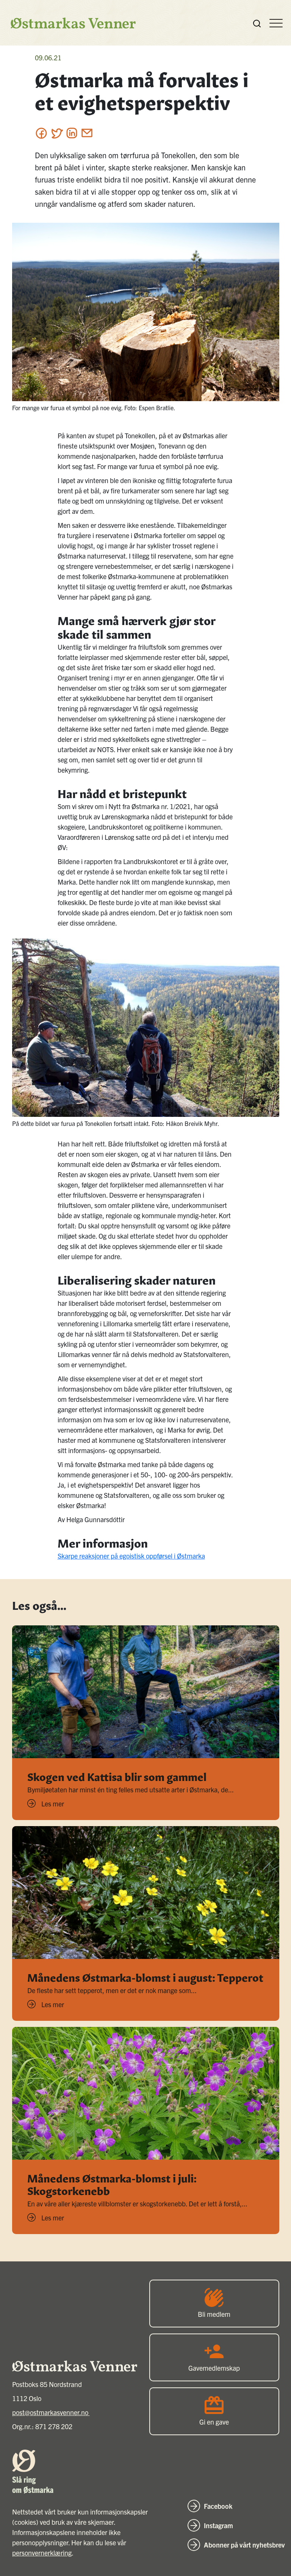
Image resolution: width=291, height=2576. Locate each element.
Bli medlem (214, 2314)
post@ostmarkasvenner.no (51, 2412)
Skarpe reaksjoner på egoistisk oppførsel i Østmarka (131, 1556)
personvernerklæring (42, 2553)
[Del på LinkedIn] (72, 133)
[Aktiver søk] (257, 23)
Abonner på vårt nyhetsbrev (244, 2545)
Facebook (218, 2506)
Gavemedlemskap (214, 2368)
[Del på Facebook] (41, 133)
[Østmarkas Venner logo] (69, 23)
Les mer (53, 1804)
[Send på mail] (87, 133)
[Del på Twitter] (57, 133)
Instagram (218, 2525)
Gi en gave (214, 2422)
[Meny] (276, 23)
